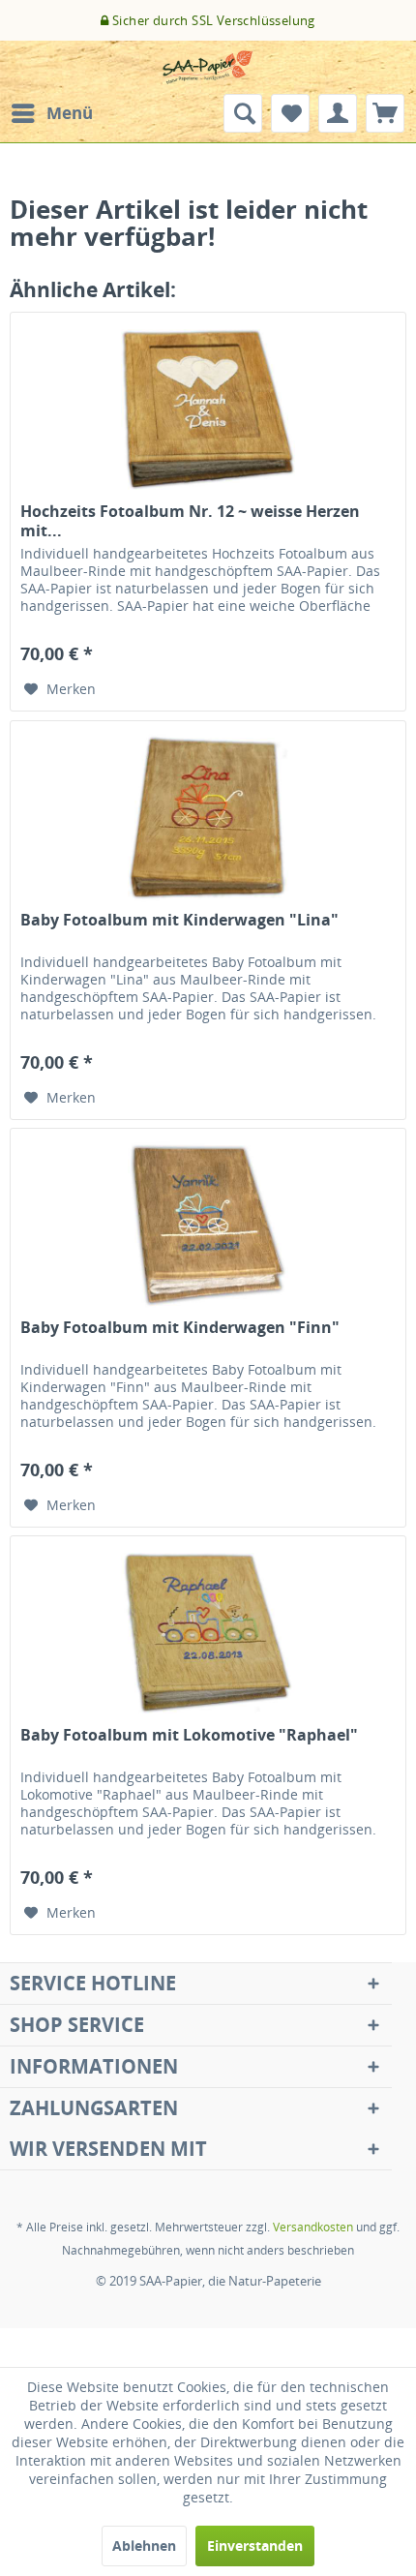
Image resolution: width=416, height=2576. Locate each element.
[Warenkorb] (385, 113)
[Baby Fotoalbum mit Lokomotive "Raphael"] (208, 1633)
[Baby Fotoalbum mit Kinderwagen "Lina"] (208, 818)
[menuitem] (51, 113)
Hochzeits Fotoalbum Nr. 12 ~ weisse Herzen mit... (190, 521)
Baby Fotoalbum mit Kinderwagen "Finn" (180, 1328)
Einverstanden (255, 2546)
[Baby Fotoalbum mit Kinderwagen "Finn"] (208, 1226)
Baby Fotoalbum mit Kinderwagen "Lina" (179, 920)
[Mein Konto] (338, 113)
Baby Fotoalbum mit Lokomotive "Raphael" (189, 1735)
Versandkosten (313, 2227)
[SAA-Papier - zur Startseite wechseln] (208, 67)
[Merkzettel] (290, 113)
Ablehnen (144, 2546)
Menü (70, 113)
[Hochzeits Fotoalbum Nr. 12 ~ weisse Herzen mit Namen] (208, 409)
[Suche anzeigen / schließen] (243, 113)
